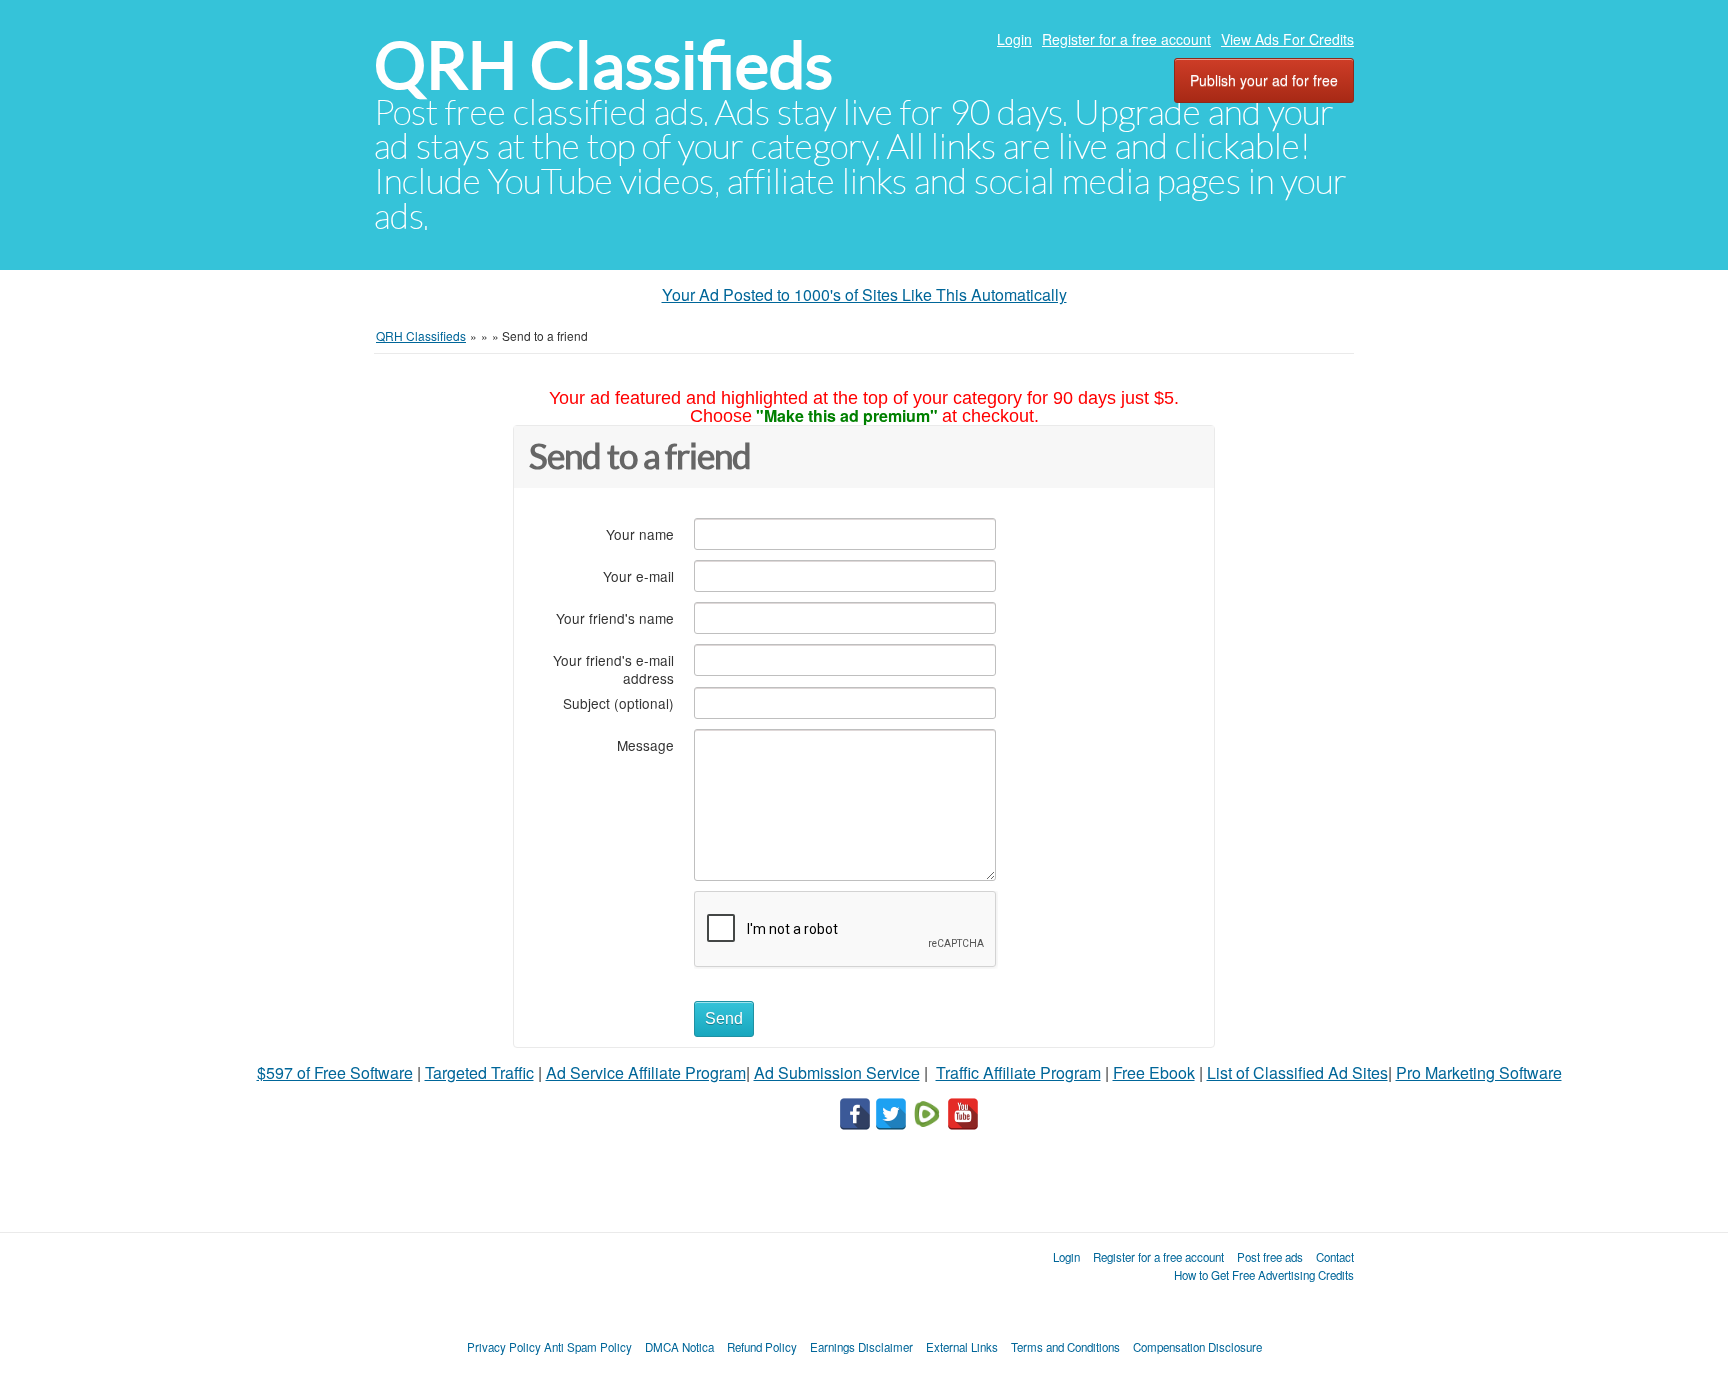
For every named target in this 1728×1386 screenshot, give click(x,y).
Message (645, 744)
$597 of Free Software (335, 1072)
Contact (1335, 1257)
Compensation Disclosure (1197, 1347)
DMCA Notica (679, 1347)
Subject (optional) (618, 702)
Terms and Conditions (1065, 1347)
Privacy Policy (504, 1347)
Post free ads (1270, 1257)
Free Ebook (1154, 1072)
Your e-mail (638, 575)
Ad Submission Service (837, 1072)
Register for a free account (1126, 39)
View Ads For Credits (1287, 39)
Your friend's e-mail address (613, 668)
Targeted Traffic (479, 1072)
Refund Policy (762, 1347)
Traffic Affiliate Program (1018, 1072)
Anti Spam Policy (588, 1347)
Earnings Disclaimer (861, 1347)
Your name (640, 533)
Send (724, 1018)
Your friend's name (615, 617)
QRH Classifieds (603, 65)
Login (1014, 39)
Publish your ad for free (1264, 80)
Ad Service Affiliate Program (646, 1072)
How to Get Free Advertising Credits (1264, 1275)
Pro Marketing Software (1479, 1072)
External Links (962, 1347)
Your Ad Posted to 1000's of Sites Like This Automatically (864, 294)
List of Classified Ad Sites (1297, 1072)
